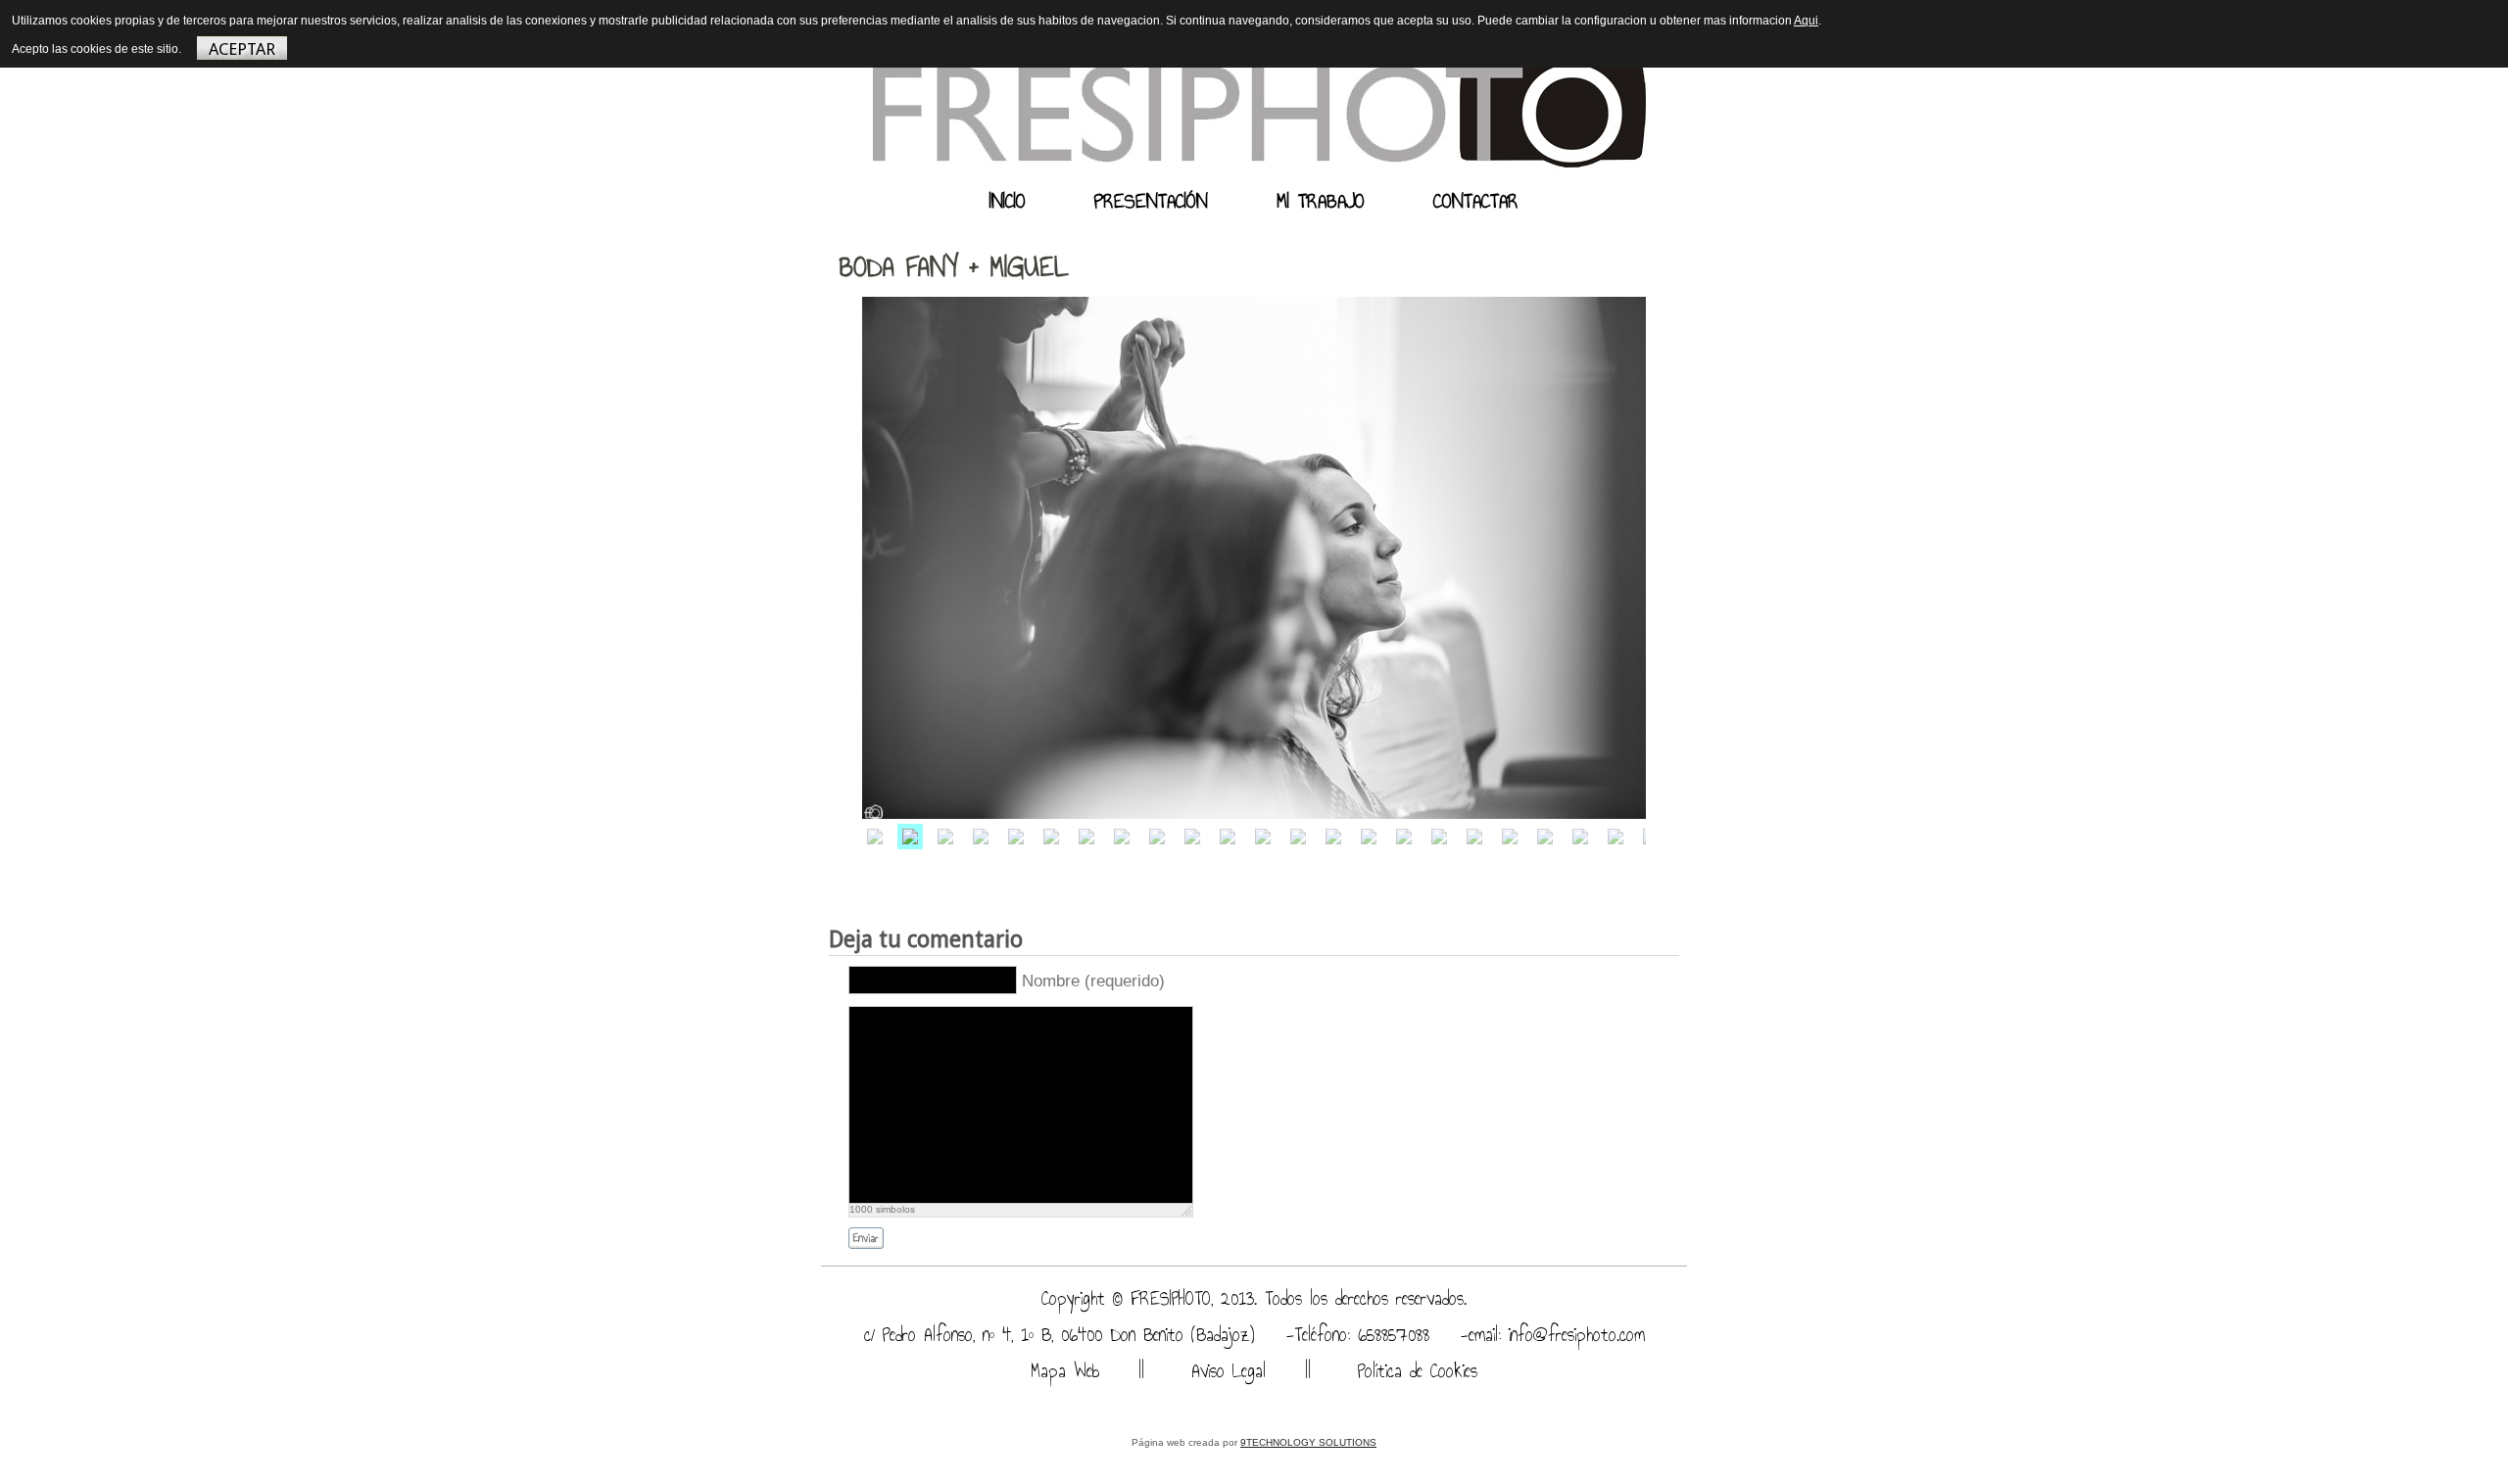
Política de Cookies (1414, 1371)
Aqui (1806, 21)
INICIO (1008, 200)
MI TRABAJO (1321, 200)
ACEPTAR (242, 49)
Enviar (866, 1239)
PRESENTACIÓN (1151, 200)
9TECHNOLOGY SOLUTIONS (1308, 1442)
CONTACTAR (1476, 200)
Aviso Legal (1225, 1371)
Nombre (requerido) (1093, 981)
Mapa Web (1065, 1371)
